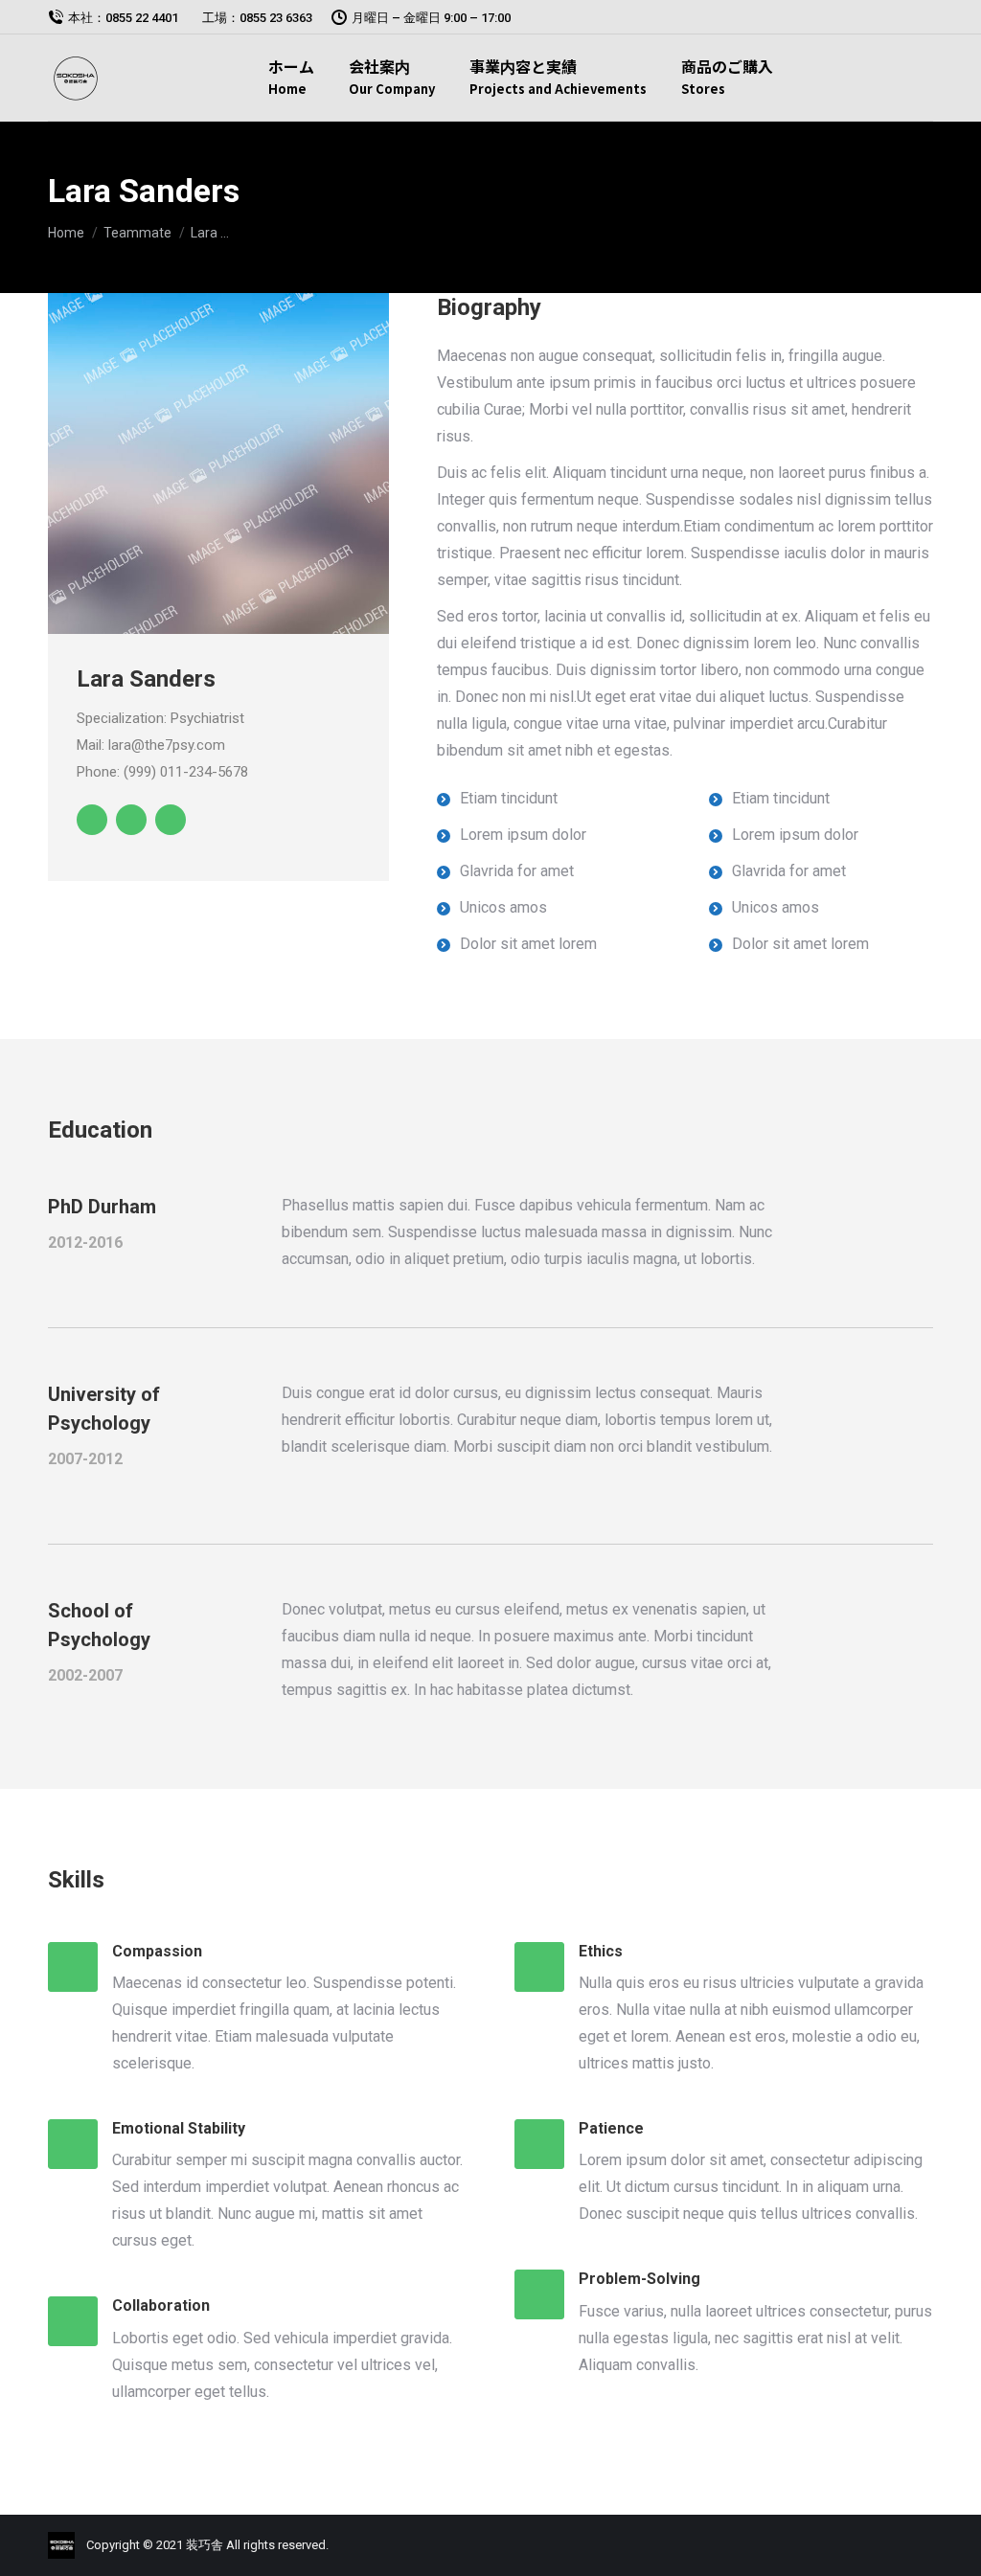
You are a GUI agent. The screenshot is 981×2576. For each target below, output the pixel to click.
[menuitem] (291, 83)
